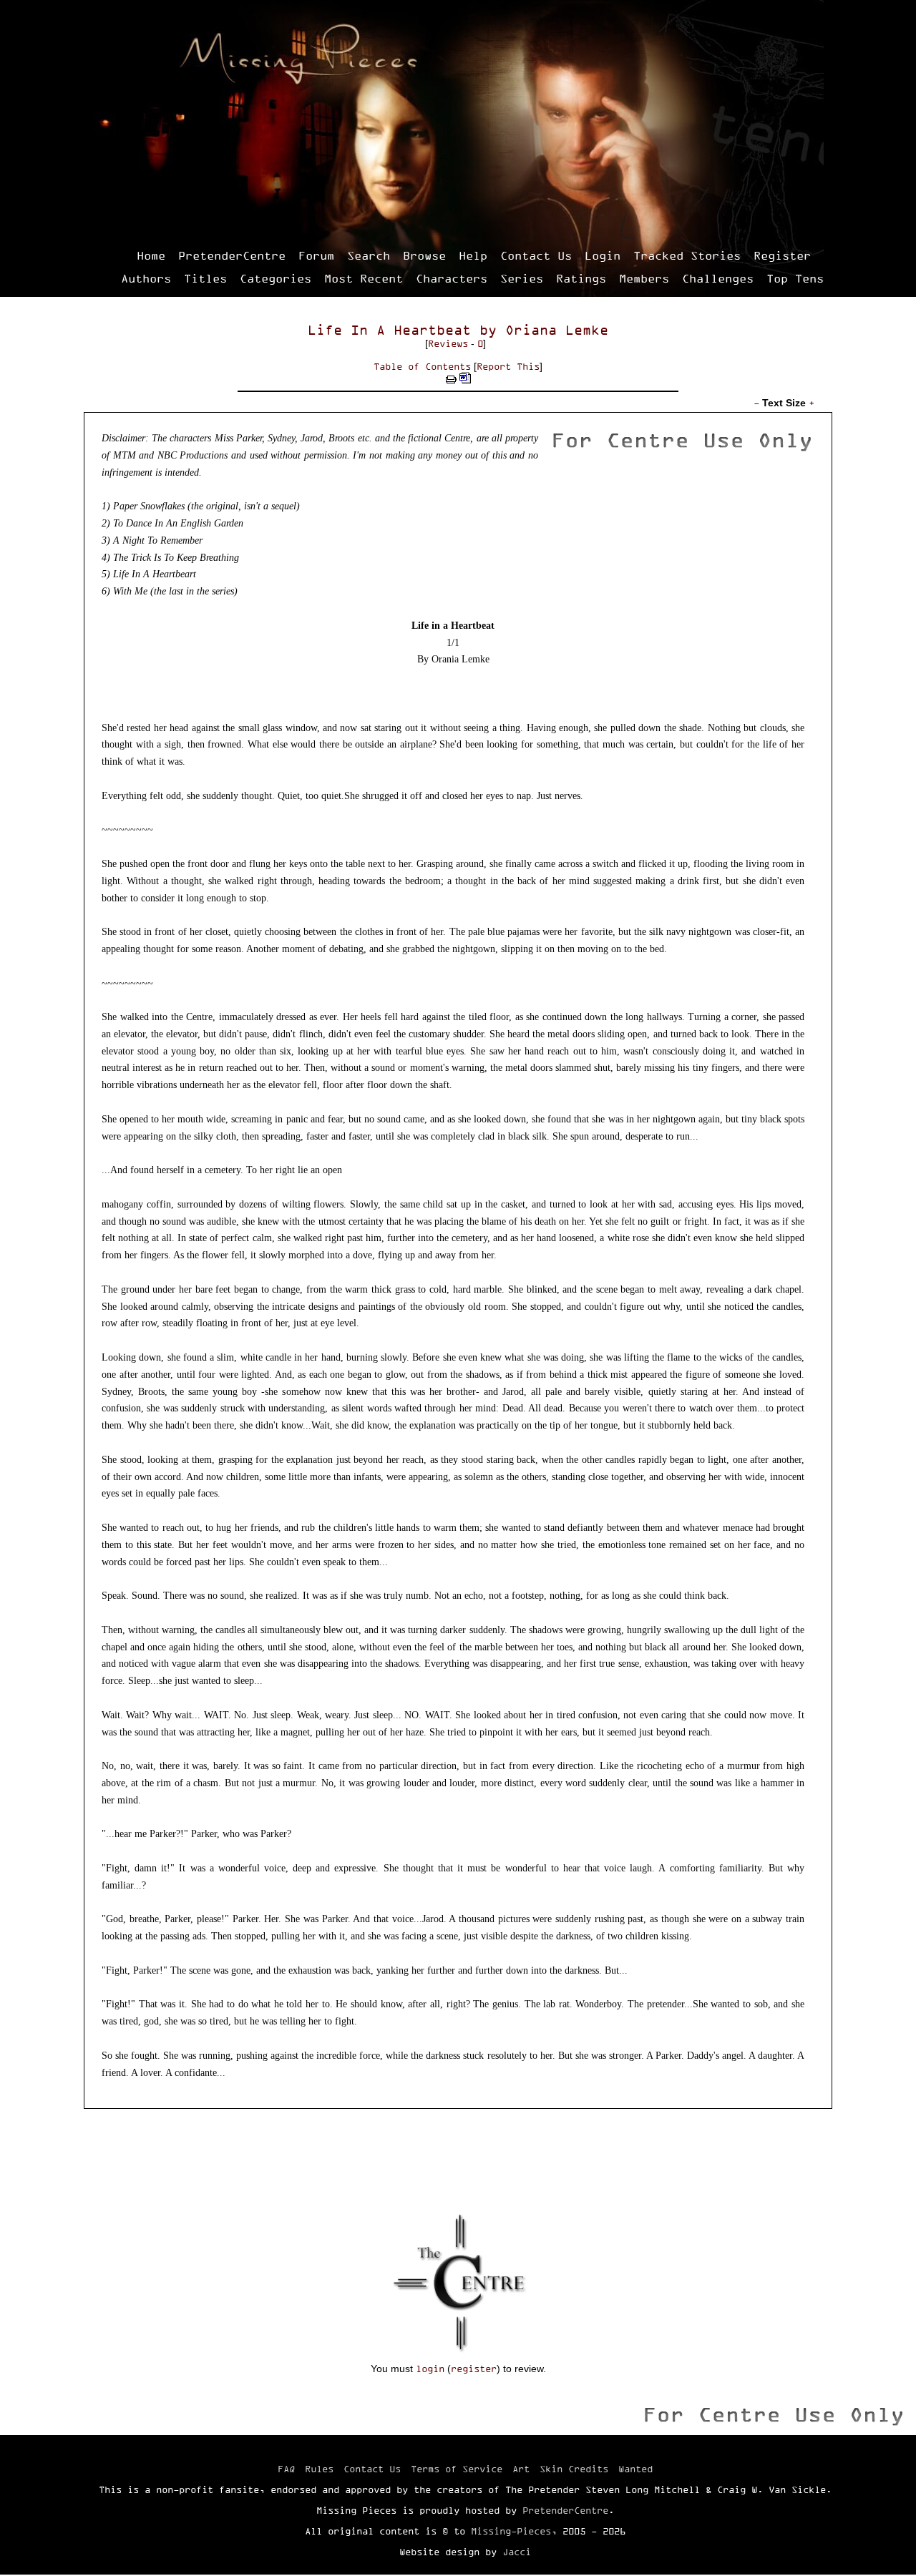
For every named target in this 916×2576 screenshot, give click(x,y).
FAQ (286, 2469)
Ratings (581, 278)
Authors (146, 278)
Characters (452, 278)
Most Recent (364, 278)
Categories (276, 278)
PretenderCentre (232, 255)
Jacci (517, 2552)
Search (369, 255)
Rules (319, 2469)
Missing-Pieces (511, 2531)
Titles (205, 278)
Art (521, 2469)
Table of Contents (422, 366)
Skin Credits (574, 2469)
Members (644, 278)
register (474, 2369)
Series (522, 278)
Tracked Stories (687, 255)
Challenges (718, 278)
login (430, 2369)
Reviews (448, 343)
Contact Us (536, 255)
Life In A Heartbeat (389, 330)
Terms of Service (457, 2469)
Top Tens (795, 278)
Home (151, 255)
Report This (508, 366)
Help (473, 255)
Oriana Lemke (557, 330)
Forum (316, 255)
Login (603, 255)
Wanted (635, 2469)
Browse (424, 255)
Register (782, 255)
